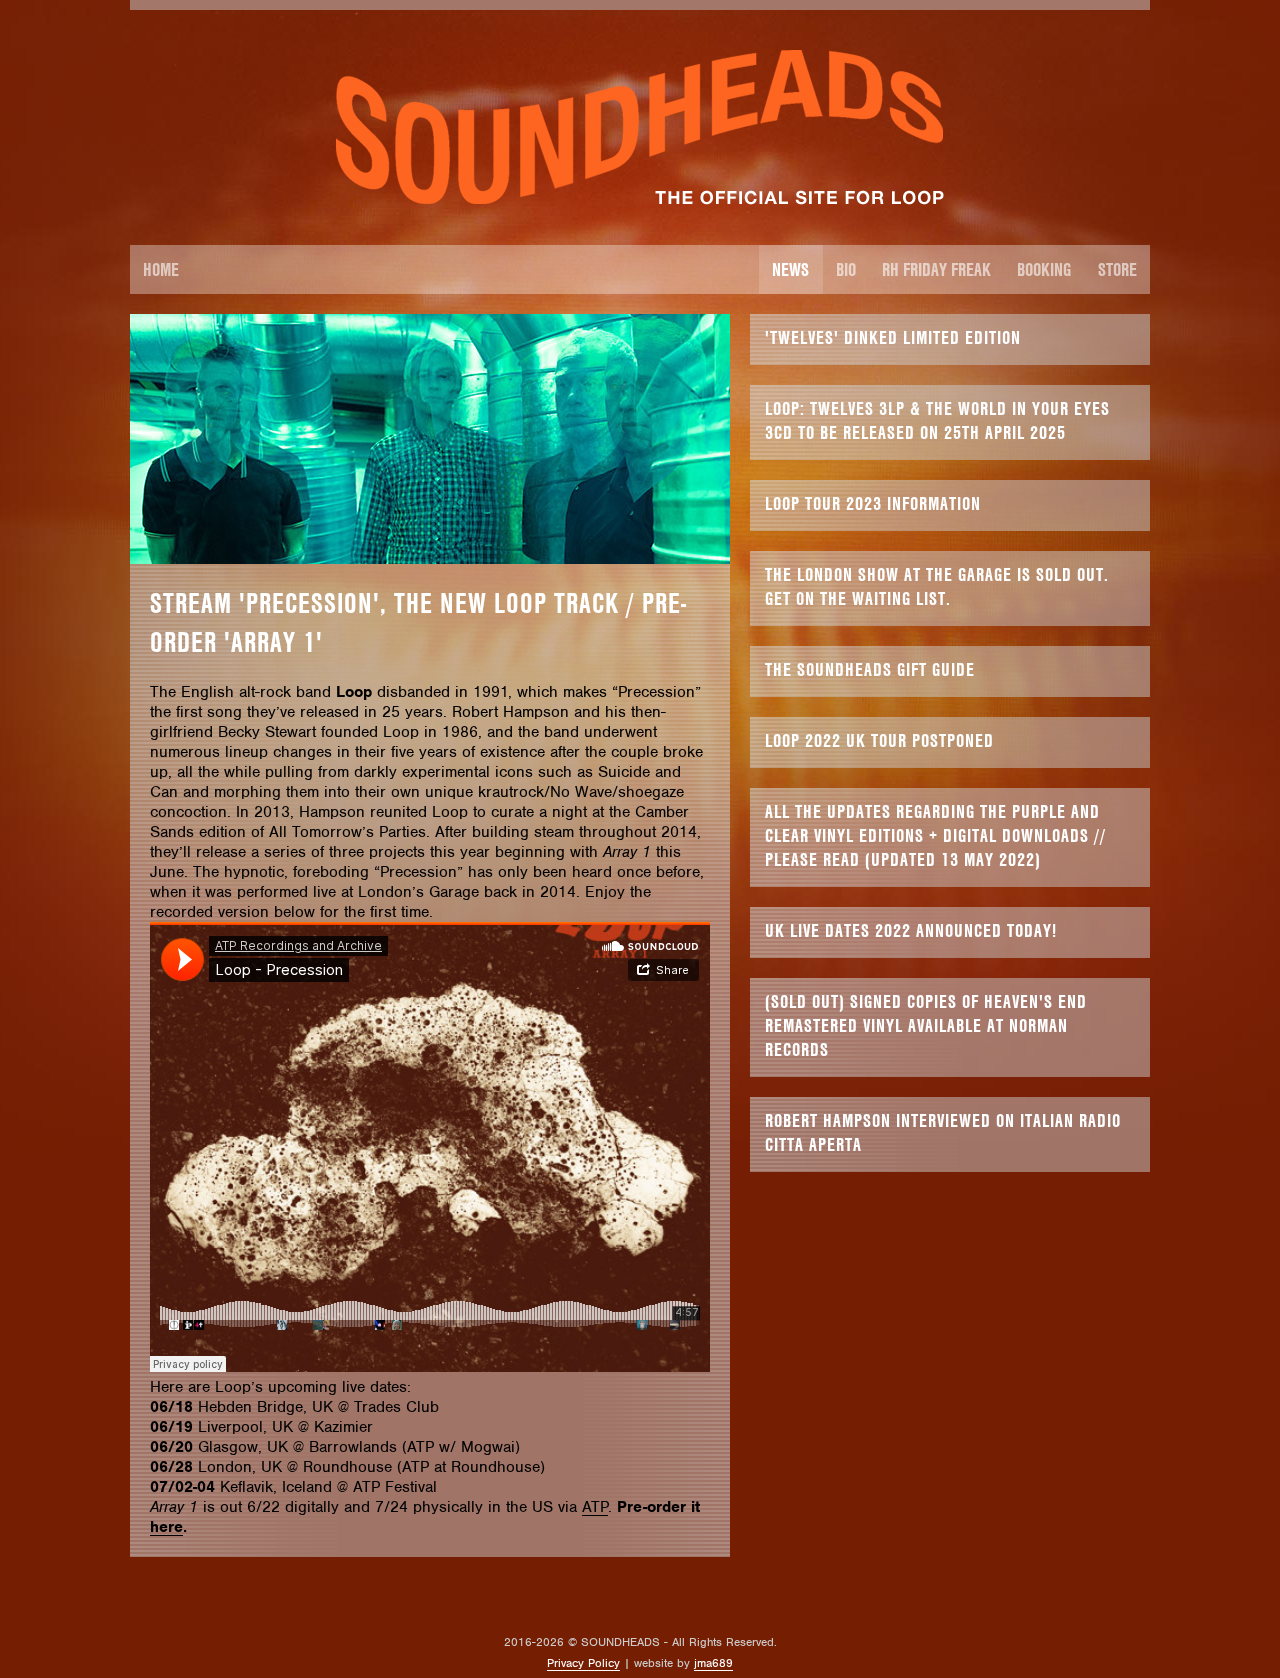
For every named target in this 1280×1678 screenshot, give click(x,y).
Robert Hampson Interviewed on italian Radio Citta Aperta (943, 1132)
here (166, 1527)
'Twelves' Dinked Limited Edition (893, 337)
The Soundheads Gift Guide (870, 669)
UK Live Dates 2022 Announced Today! (911, 930)
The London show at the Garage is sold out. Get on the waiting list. (937, 586)
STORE (1117, 269)
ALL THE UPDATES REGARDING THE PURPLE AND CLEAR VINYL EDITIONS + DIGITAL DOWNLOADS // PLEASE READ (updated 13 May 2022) (935, 835)
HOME (161, 269)
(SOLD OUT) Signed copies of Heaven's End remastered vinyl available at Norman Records (926, 1025)
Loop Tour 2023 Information (873, 503)
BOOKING (1044, 269)
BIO (846, 269)
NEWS (790, 269)
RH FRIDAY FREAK (936, 269)
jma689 (713, 1663)
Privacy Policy (583, 1663)
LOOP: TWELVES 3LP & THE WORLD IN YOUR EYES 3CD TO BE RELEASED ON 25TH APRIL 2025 (937, 420)
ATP (595, 1507)
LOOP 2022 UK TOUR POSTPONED (879, 740)
